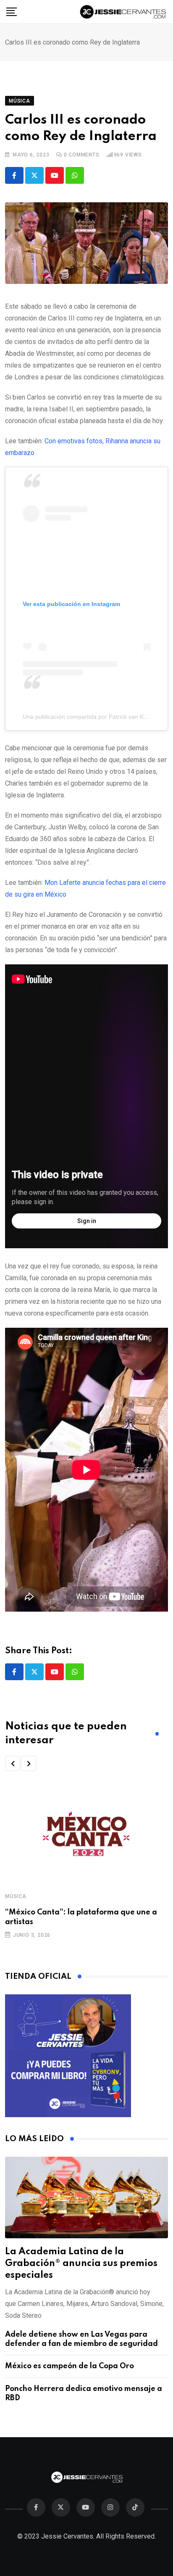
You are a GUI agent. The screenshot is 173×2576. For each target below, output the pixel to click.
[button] (13, 1763)
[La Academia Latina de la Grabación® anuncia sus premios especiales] (86, 2197)
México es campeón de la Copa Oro (69, 2366)
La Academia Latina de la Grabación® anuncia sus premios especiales (81, 2264)
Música (16, 1896)
